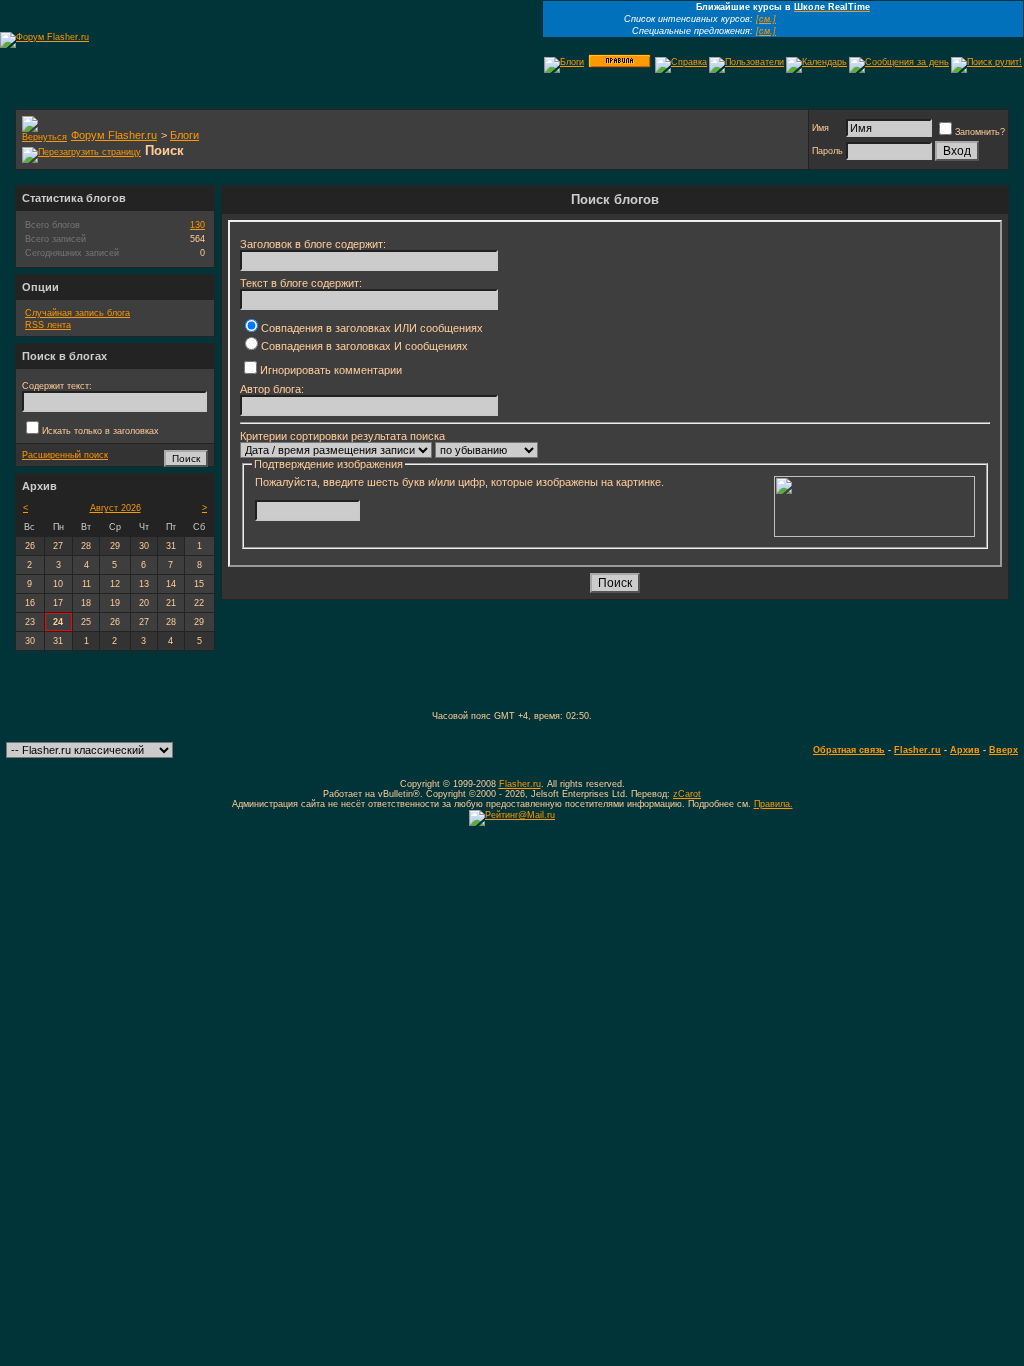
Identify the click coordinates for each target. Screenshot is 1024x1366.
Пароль (827, 151)
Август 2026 (115, 508)
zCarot (687, 794)
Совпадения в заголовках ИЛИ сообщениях (372, 328)
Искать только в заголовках (100, 431)
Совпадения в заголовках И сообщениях (364, 346)
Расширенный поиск (65, 455)
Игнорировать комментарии (331, 370)
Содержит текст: (57, 386)
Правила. (773, 804)
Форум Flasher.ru (114, 135)
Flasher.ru (917, 750)
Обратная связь (849, 750)
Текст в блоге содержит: (301, 283)
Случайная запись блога (77, 313)
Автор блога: (272, 389)
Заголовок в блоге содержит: (313, 244)
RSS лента (48, 325)
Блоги (184, 135)
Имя (820, 128)
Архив (965, 750)
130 (197, 225)
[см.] (766, 19)
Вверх (1003, 750)
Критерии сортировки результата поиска (342, 436)
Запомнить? (980, 132)
